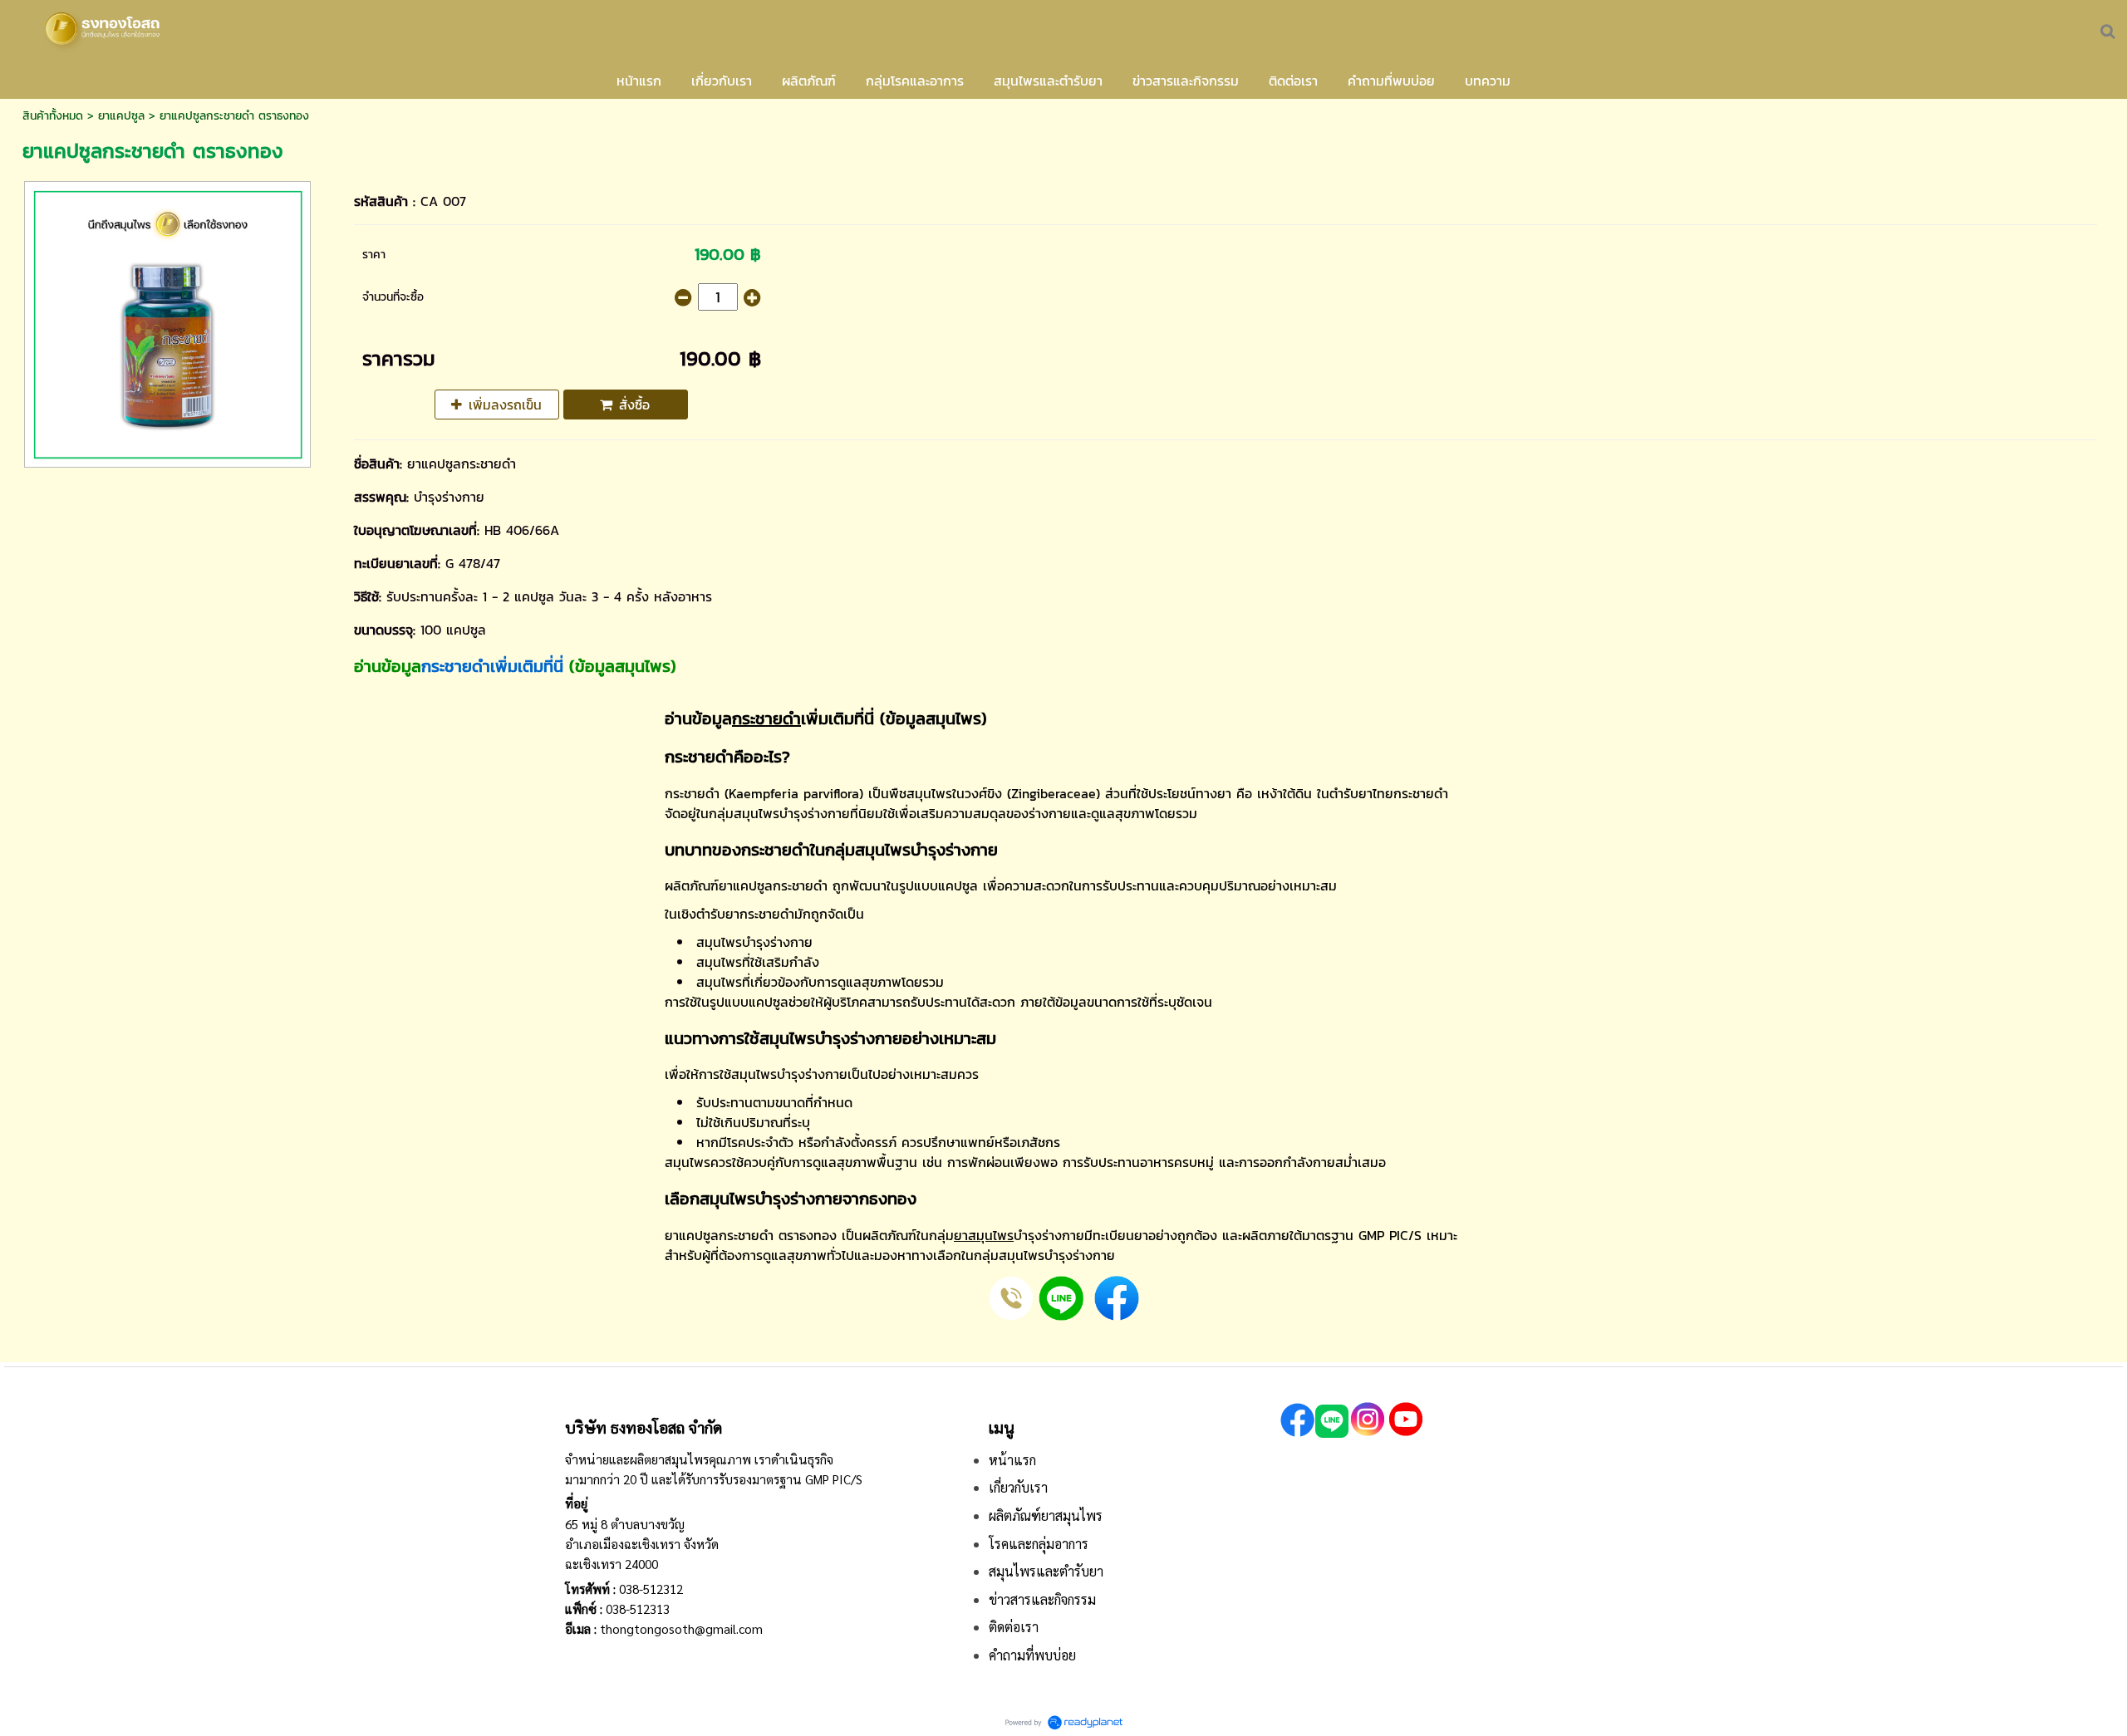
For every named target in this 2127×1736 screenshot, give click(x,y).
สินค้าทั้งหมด (53, 116)
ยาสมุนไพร (984, 1235)
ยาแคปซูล (121, 116)
